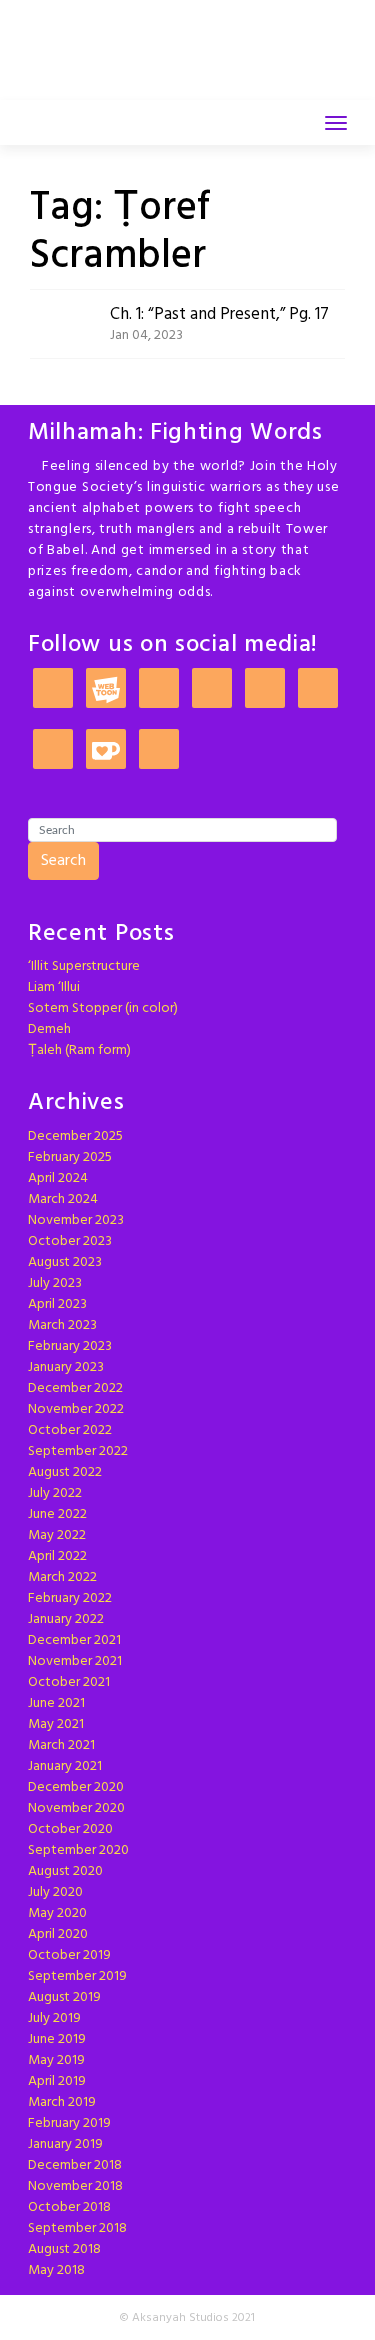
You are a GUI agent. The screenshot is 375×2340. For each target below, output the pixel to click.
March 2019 (62, 2102)
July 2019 (54, 2018)
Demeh (49, 1029)
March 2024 (63, 1199)
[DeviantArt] (318, 689)
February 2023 (70, 1346)
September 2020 (78, 1850)
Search (63, 861)
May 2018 (56, 2270)
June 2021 (56, 1703)
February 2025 (70, 1157)
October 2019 (69, 1955)
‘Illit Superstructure (84, 966)
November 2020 (76, 1808)
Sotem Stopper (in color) (103, 1008)
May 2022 (57, 1535)
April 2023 (57, 1304)
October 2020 (70, 1829)
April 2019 (57, 2081)
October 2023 (70, 1241)
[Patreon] (53, 689)
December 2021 (74, 1640)
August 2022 (65, 1472)
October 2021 (69, 1682)
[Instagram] (159, 689)
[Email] (53, 750)
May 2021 (56, 1724)
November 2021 (75, 1661)
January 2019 (65, 2144)
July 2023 (55, 1283)
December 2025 (75, 1136)
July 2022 (55, 1493)
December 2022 (75, 1388)
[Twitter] (212, 689)
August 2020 (65, 1871)
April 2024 (58, 1178)
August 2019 (64, 1997)
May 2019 (56, 2060)
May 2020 (57, 1913)
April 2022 (57, 1556)
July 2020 (55, 1892)
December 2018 (75, 2165)
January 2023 (66, 1367)
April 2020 (58, 1934)
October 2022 (70, 1430)
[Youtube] (159, 750)
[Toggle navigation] (336, 123)
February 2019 (69, 2123)
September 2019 (77, 1976)
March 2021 (61, 1745)
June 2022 (57, 1514)
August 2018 (64, 2249)
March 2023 (62, 1325)
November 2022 (76, 1409)
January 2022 (66, 1619)
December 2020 (76, 1787)
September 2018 (77, 2228)
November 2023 (76, 1220)
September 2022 (78, 1451)
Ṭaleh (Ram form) (79, 1050)
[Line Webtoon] (106, 689)
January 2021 (65, 1766)
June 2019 (57, 2039)
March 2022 (62, 1577)
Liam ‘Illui (54, 987)
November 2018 (75, 2186)
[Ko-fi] (106, 750)
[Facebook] (265, 689)
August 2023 (65, 1262)
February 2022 (70, 1598)
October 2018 (69, 2207)
